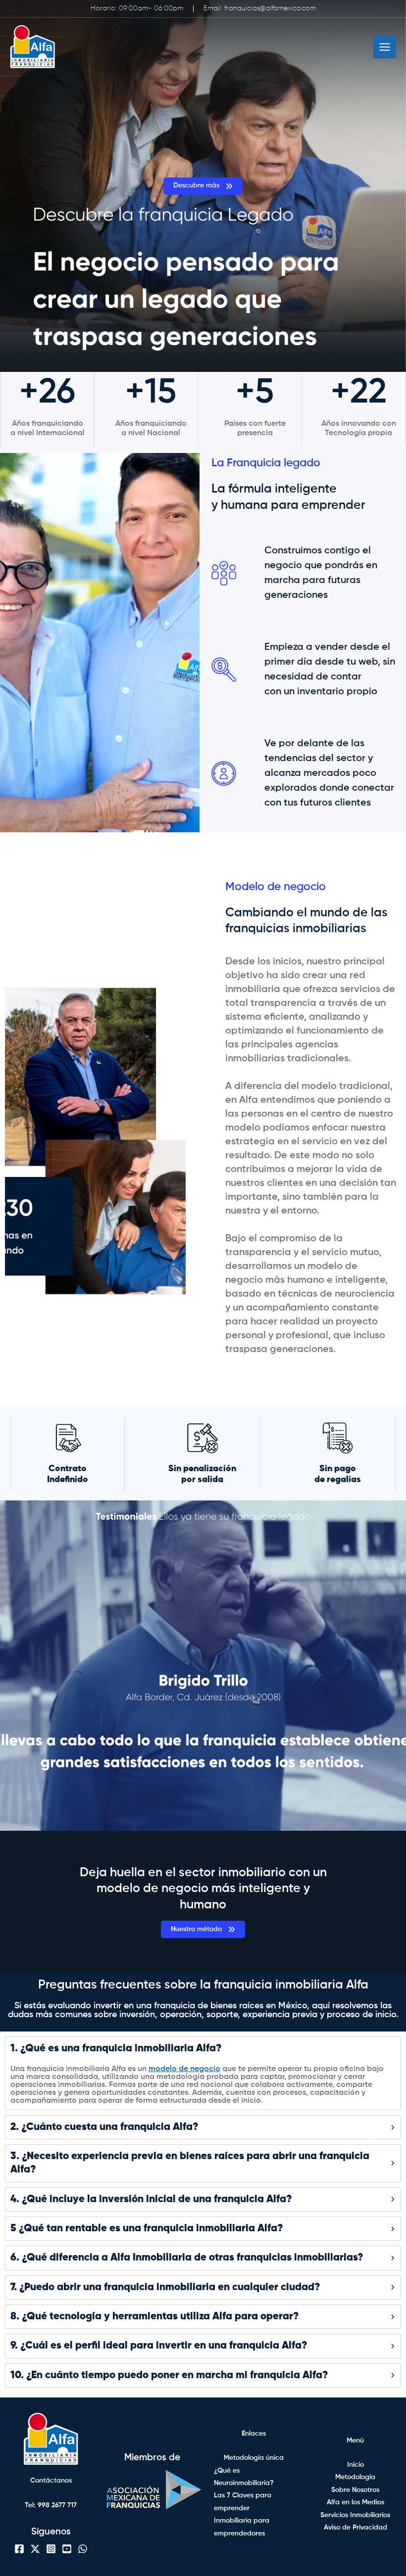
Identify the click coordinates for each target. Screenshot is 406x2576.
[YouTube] (67, 2549)
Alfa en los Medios (355, 2502)
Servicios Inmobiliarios (355, 2515)
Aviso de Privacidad (355, 2528)
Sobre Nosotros (355, 2490)
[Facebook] (19, 2549)
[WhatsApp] (83, 2549)
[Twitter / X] (35, 2549)
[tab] (203, 2073)
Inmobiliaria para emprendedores (242, 2527)
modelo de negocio (184, 2069)
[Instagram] (51, 2549)
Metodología (355, 2477)
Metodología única (254, 2458)
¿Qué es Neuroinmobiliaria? (244, 2477)
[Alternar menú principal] (385, 47)
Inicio (355, 2465)
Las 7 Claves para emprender (243, 2502)
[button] (203, 186)
